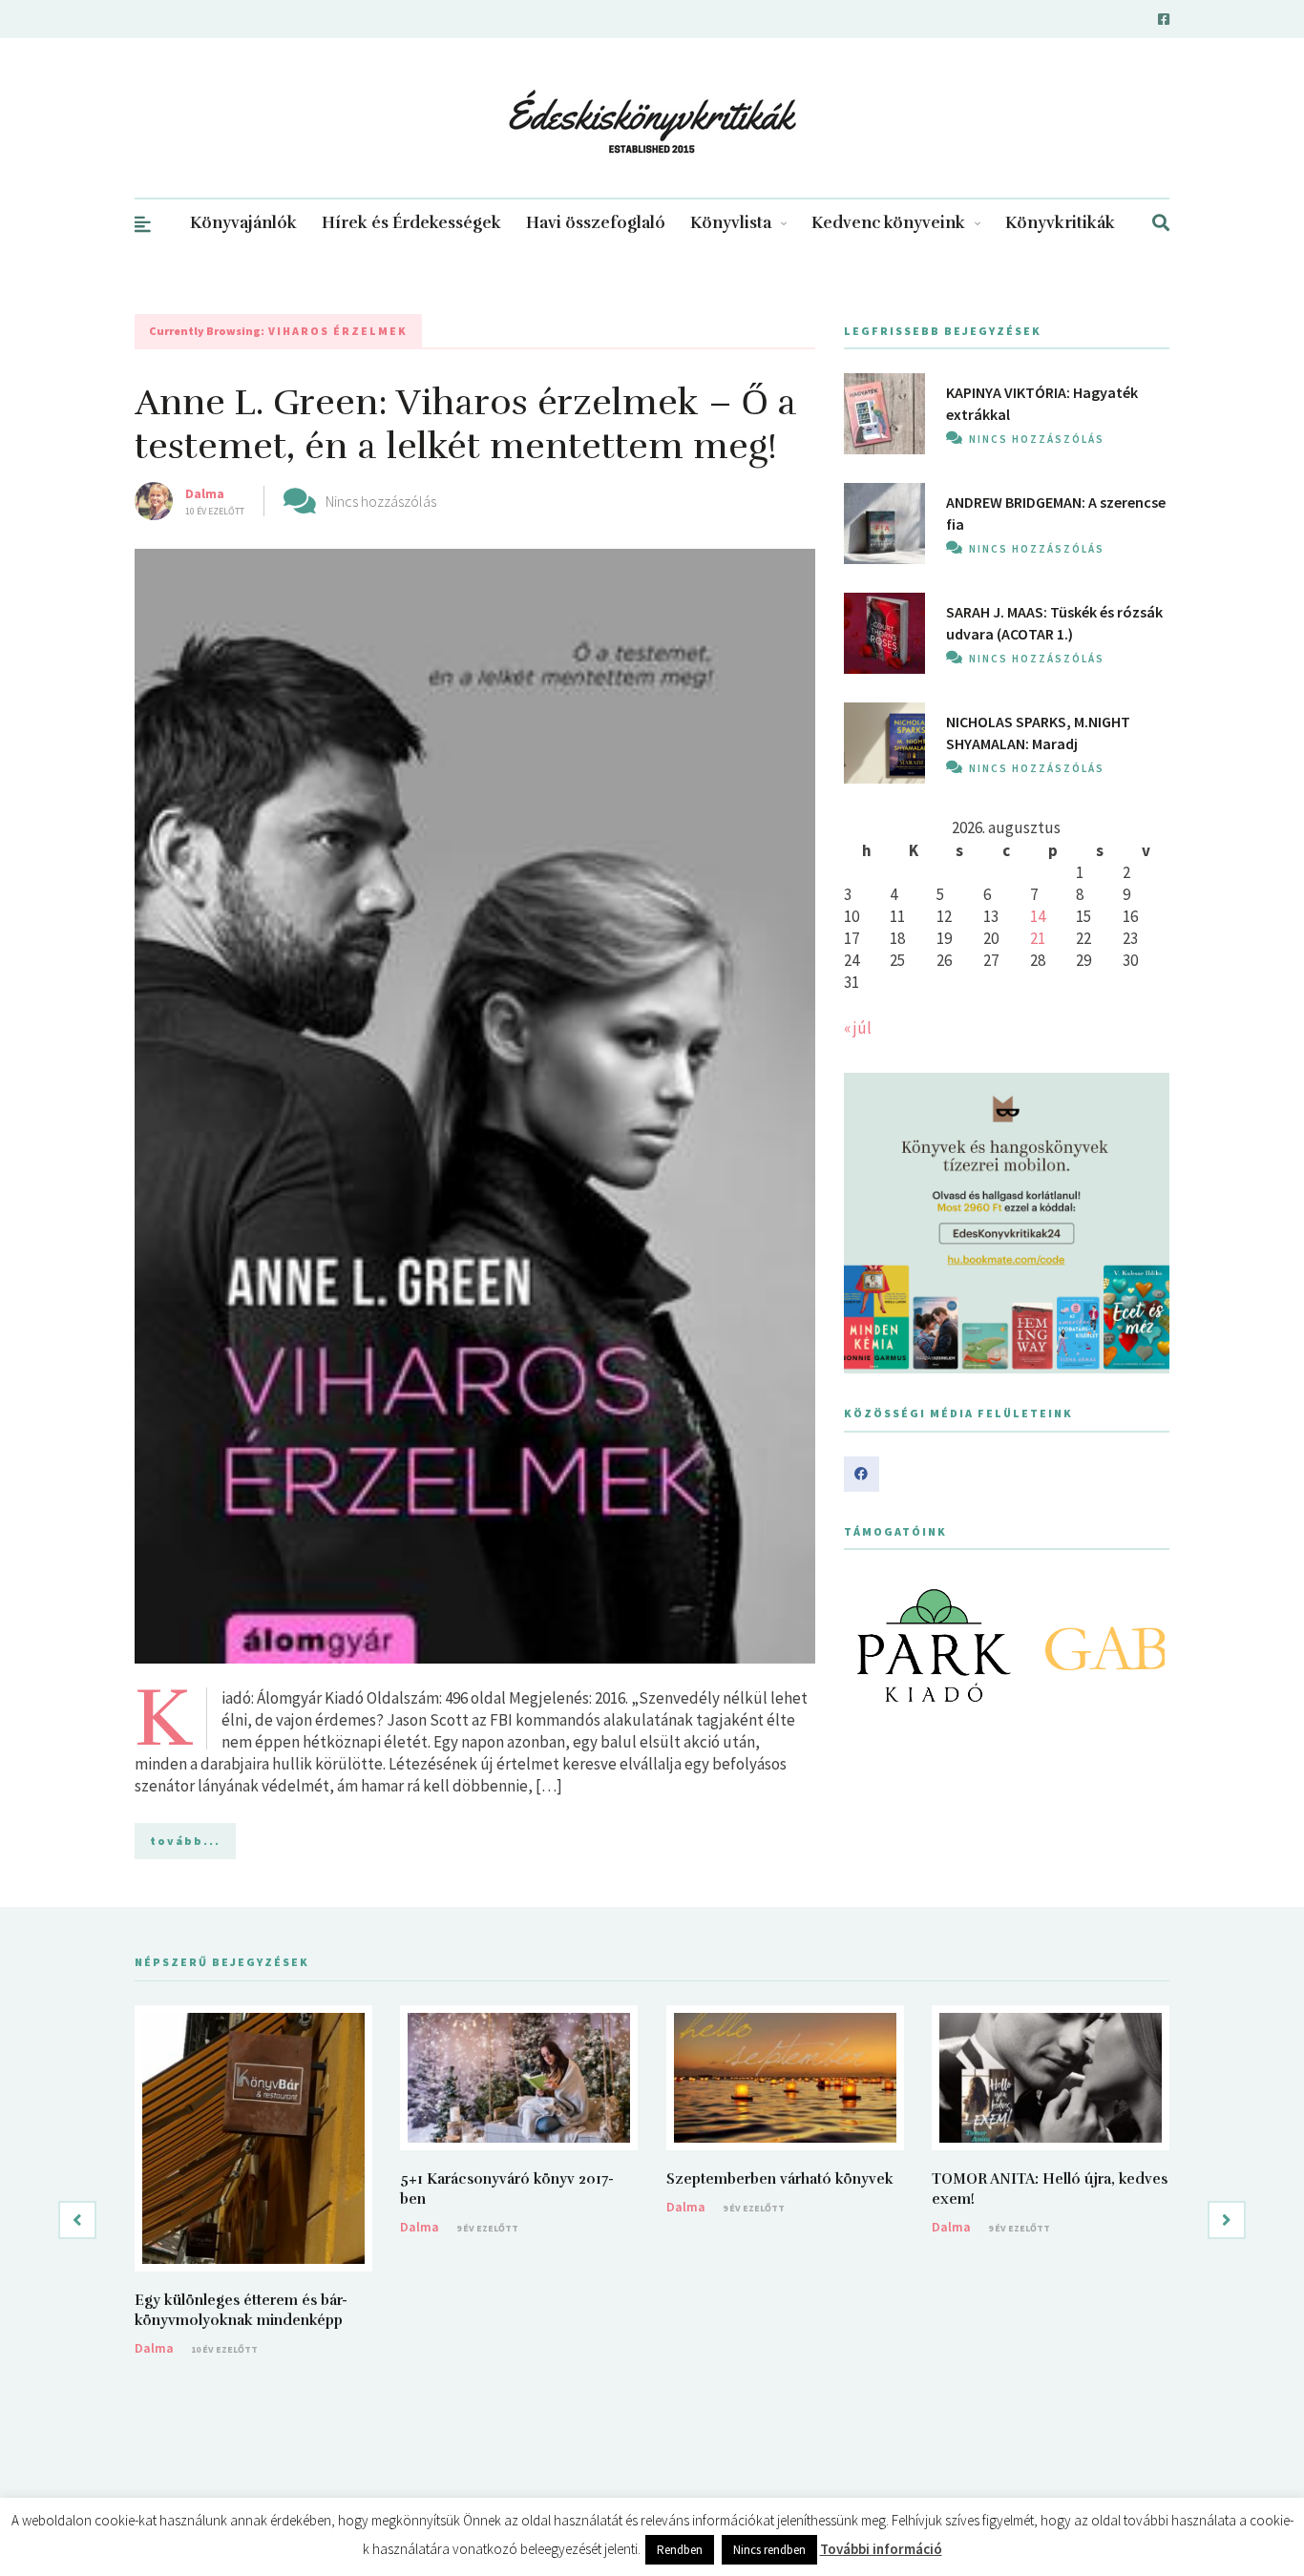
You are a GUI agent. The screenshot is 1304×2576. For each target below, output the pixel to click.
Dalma (205, 493)
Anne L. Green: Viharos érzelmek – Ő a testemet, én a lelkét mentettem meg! (466, 424)
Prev (869, 1645)
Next (1145, 1645)
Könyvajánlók (243, 223)
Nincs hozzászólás (381, 501)
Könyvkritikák (1060, 223)
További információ (881, 2549)
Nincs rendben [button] (769, 2550)
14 (1038, 916)
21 (1038, 938)
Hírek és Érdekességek (411, 223)
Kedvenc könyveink (888, 223)
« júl (858, 1028)
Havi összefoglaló (596, 223)
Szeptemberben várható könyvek (780, 2179)
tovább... (185, 1841)
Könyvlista (731, 223)
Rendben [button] (680, 2550)
